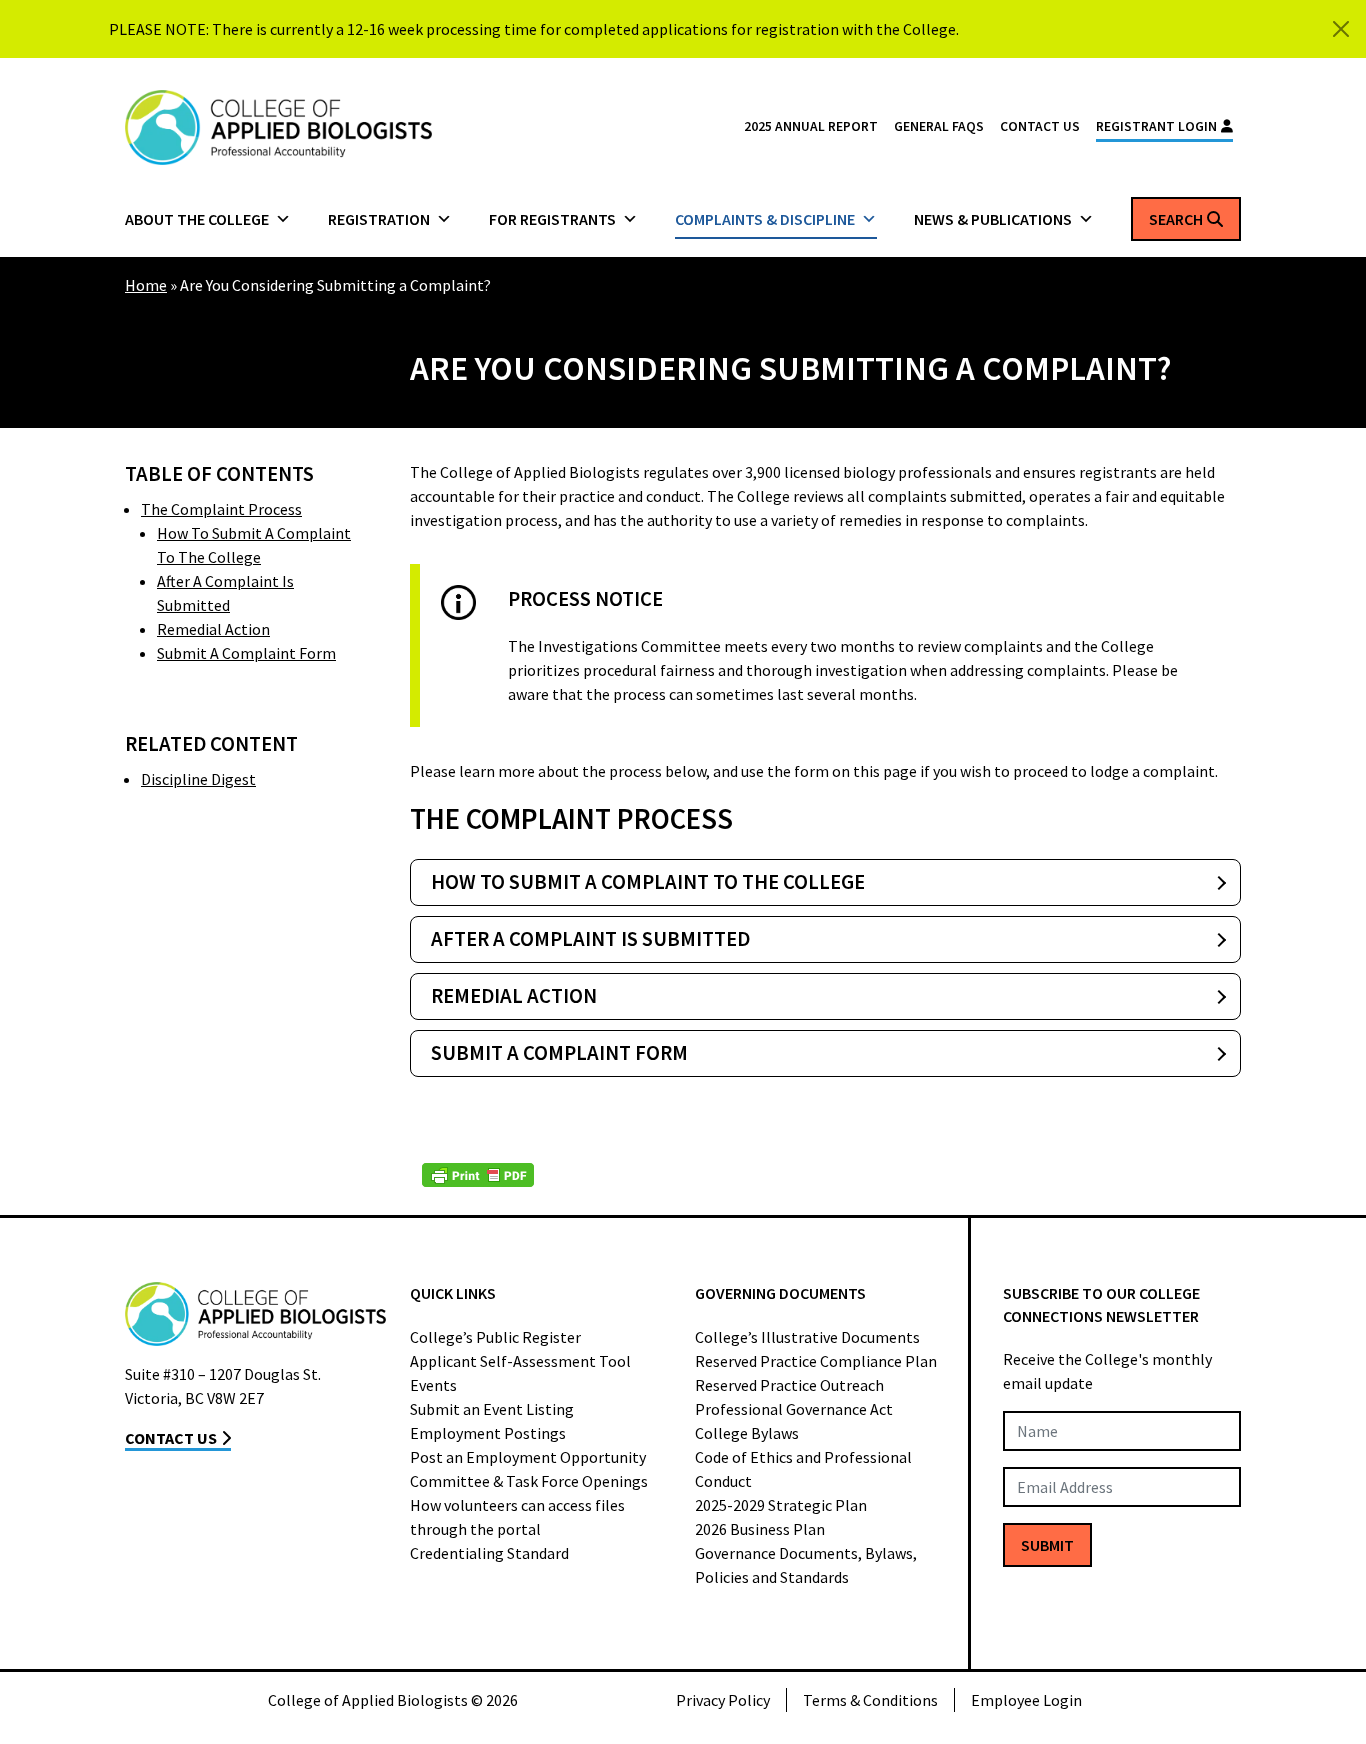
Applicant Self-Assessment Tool (520, 1361)
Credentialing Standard (489, 1553)
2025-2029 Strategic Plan (781, 1505)
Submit (1047, 1545)
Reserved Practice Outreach (789, 1385)
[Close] (1341, 29)
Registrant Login (1156, 126)
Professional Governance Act (794, 1409)
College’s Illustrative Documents (807, 1337)
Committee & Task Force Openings (529, 1481)
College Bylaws (747, 1433)
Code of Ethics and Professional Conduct (803, 1469)
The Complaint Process (221, 509)
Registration (379, 219)
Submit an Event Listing (492, 1409)
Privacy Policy (723, 1700)
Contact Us (1040, 126)
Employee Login (1026, 1700)
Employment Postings (488, 1433)
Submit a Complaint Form (246, 653)
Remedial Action (213, 629)
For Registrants (552, 219)
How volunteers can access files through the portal (517, 1517)
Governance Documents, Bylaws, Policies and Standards (806, 1565)
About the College (197, 219)
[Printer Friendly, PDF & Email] (478, 1175)
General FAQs (939, 126)
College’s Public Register (495, 1337)
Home (146, 285)
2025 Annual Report (811, 126)
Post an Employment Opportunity (528, 1457)
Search (1176, 219)
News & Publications (993, 219)
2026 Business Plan (760, 1529)
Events (433, 1385)
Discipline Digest (198, 779)
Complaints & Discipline (765, 219)
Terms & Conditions (870, 1700)
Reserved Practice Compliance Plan (816, 1361)
